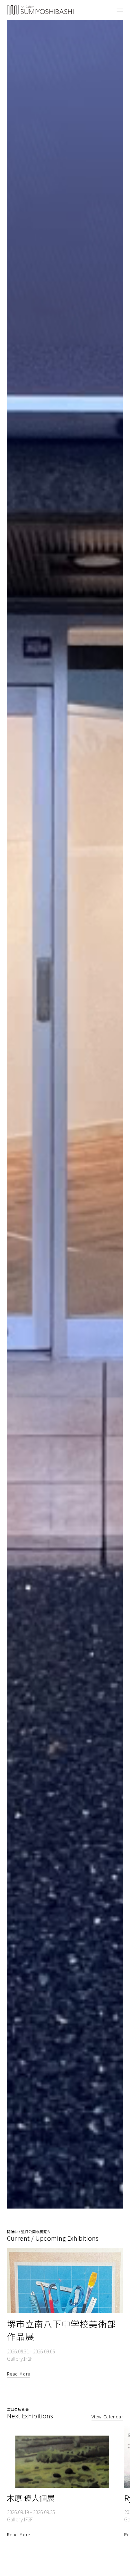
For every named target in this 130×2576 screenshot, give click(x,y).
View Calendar (107, 2416)
